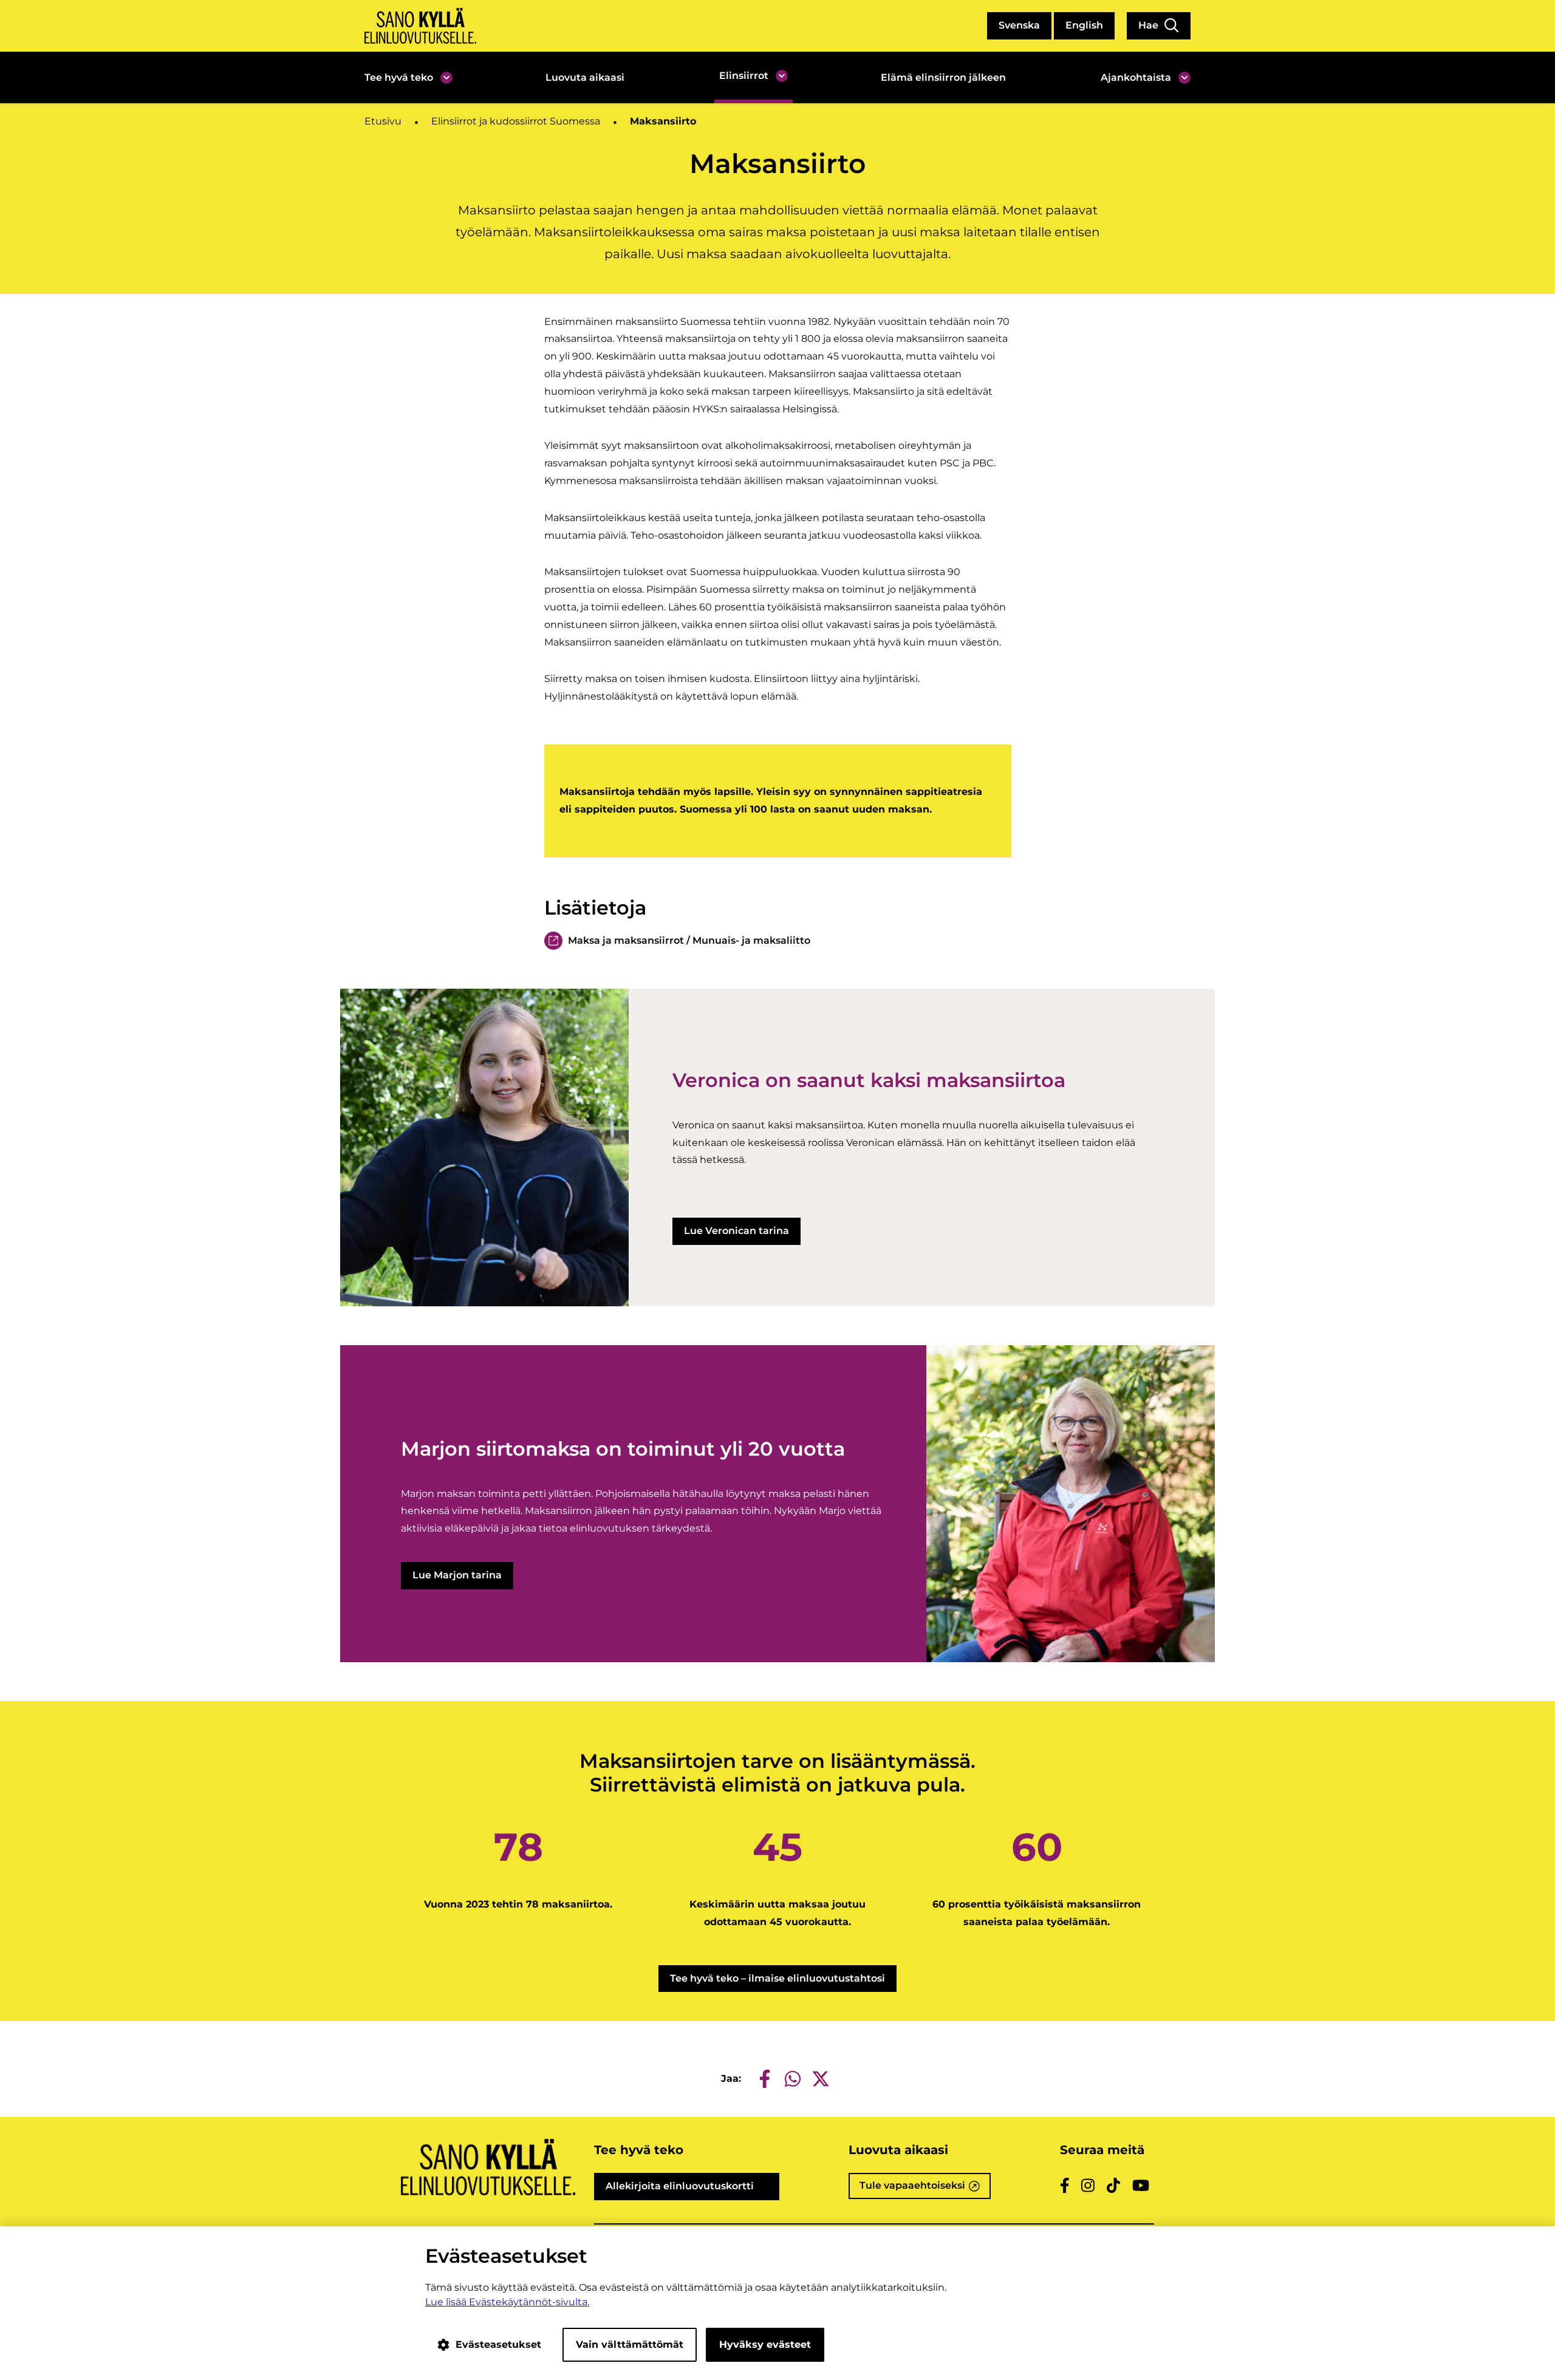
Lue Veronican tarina (736, 1231)
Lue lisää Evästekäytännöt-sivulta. (507, 2302)
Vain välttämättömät (630, 2344)
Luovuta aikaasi (585, 77)
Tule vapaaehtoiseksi (925, 2189)
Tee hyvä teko (399, 77)
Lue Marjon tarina (457, 1575)
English (1084, 25)
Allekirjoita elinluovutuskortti (693, 2190)
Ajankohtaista (1136, 77)
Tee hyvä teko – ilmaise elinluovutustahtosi (777, 1978)
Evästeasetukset (498, 2344)
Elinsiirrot (744, 76)
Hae (1150, 25)
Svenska (1019, 25)
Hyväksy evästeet (765, 2344)
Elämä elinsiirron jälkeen (943, 77)
